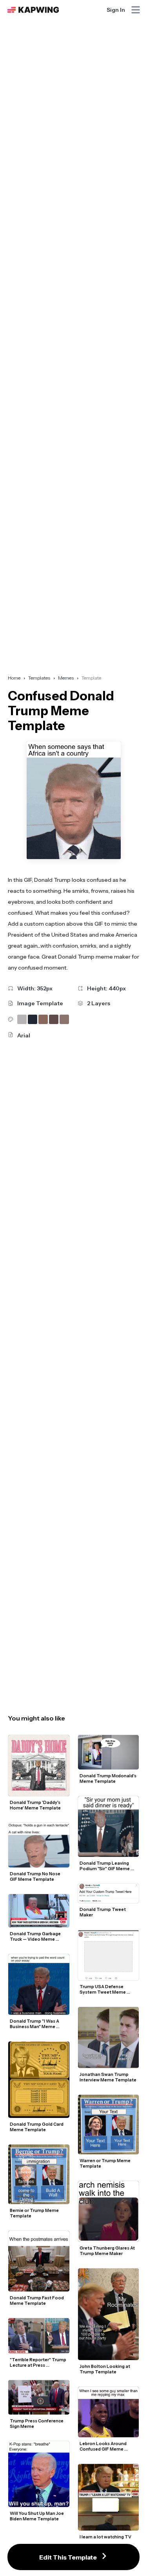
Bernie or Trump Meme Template (35, 2213)
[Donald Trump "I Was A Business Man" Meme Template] (39, 1985)
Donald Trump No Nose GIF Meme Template (35, 1876)
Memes (66, 678)
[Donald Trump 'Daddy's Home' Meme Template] (39, 1766)
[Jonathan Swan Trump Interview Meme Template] (109, 2038)
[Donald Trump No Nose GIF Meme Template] (39, 1845)
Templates (39, 678)
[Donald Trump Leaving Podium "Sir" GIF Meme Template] (109, 1827)
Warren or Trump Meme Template (105, 2163)
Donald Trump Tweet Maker (103, 1912)
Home (14, 678)
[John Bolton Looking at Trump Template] (109, 2314)
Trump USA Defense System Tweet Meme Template (103, 1989)
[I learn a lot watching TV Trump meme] (109, 2497)
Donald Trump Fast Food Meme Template (37, 2300)
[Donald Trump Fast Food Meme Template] (39, 2261)
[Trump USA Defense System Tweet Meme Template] (109, 1955)
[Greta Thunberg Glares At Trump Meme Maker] (109, 2212)
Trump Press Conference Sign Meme (37, 2424)
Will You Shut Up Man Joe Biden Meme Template (37, 2516)
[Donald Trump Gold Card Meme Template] (39, 2079)
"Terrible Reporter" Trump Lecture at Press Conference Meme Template (38, 2362)
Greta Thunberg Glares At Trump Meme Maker (108, 2251)
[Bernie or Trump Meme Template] (39, 2174)
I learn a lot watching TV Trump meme (106, 2540)
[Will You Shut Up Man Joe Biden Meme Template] (39, 2474)
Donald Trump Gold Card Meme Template (37, 2127)
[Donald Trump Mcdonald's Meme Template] (109, 1752)
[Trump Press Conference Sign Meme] (39, 2397)
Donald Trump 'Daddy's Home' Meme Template (35, 1805)
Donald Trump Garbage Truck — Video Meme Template (36, 1936)
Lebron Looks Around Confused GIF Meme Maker (103, 2446)
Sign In (116, 10)
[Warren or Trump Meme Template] (109, 2125)
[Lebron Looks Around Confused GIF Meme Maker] (109, 2412)
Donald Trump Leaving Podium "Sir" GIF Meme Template (105, 1866)
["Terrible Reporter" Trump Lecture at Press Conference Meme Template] (39, 2336)
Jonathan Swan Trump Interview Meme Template (108, 2077)
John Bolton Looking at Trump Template (105, 2369)
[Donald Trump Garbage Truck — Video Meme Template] (39, 1911)
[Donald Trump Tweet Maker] (109, 1893)
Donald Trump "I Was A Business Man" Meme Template (35, 2024)
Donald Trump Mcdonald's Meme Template (108, 1778)
